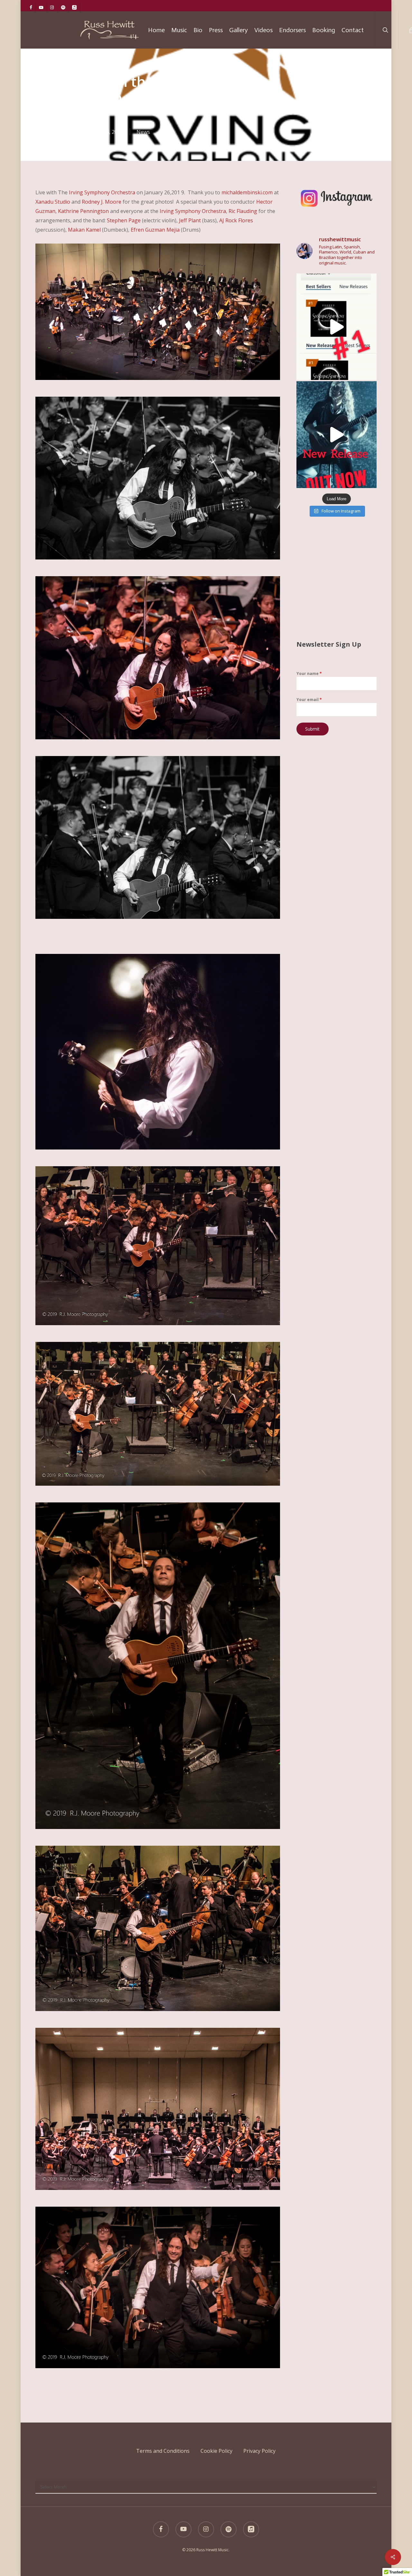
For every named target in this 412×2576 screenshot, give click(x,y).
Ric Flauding (243, 211)
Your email (309, 700)
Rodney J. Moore (102, 202)
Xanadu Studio (53, 202)
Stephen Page (124, 220)
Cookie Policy (216, 2451)
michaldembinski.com (247, 192)
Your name (309, 674)
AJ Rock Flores (236, 220)
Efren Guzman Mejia (155, 230)
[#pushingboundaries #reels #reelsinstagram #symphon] (337, 434)
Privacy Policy (259, 2451)
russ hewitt (56, 132)
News (143, 132)
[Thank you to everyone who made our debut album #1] (337, 327)
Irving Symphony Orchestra (102, 192)
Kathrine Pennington (83, 211)
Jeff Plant (190, 220)
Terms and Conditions (163, 2451)
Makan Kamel (84, 230)
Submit (312, 729)
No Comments (351, 107)
